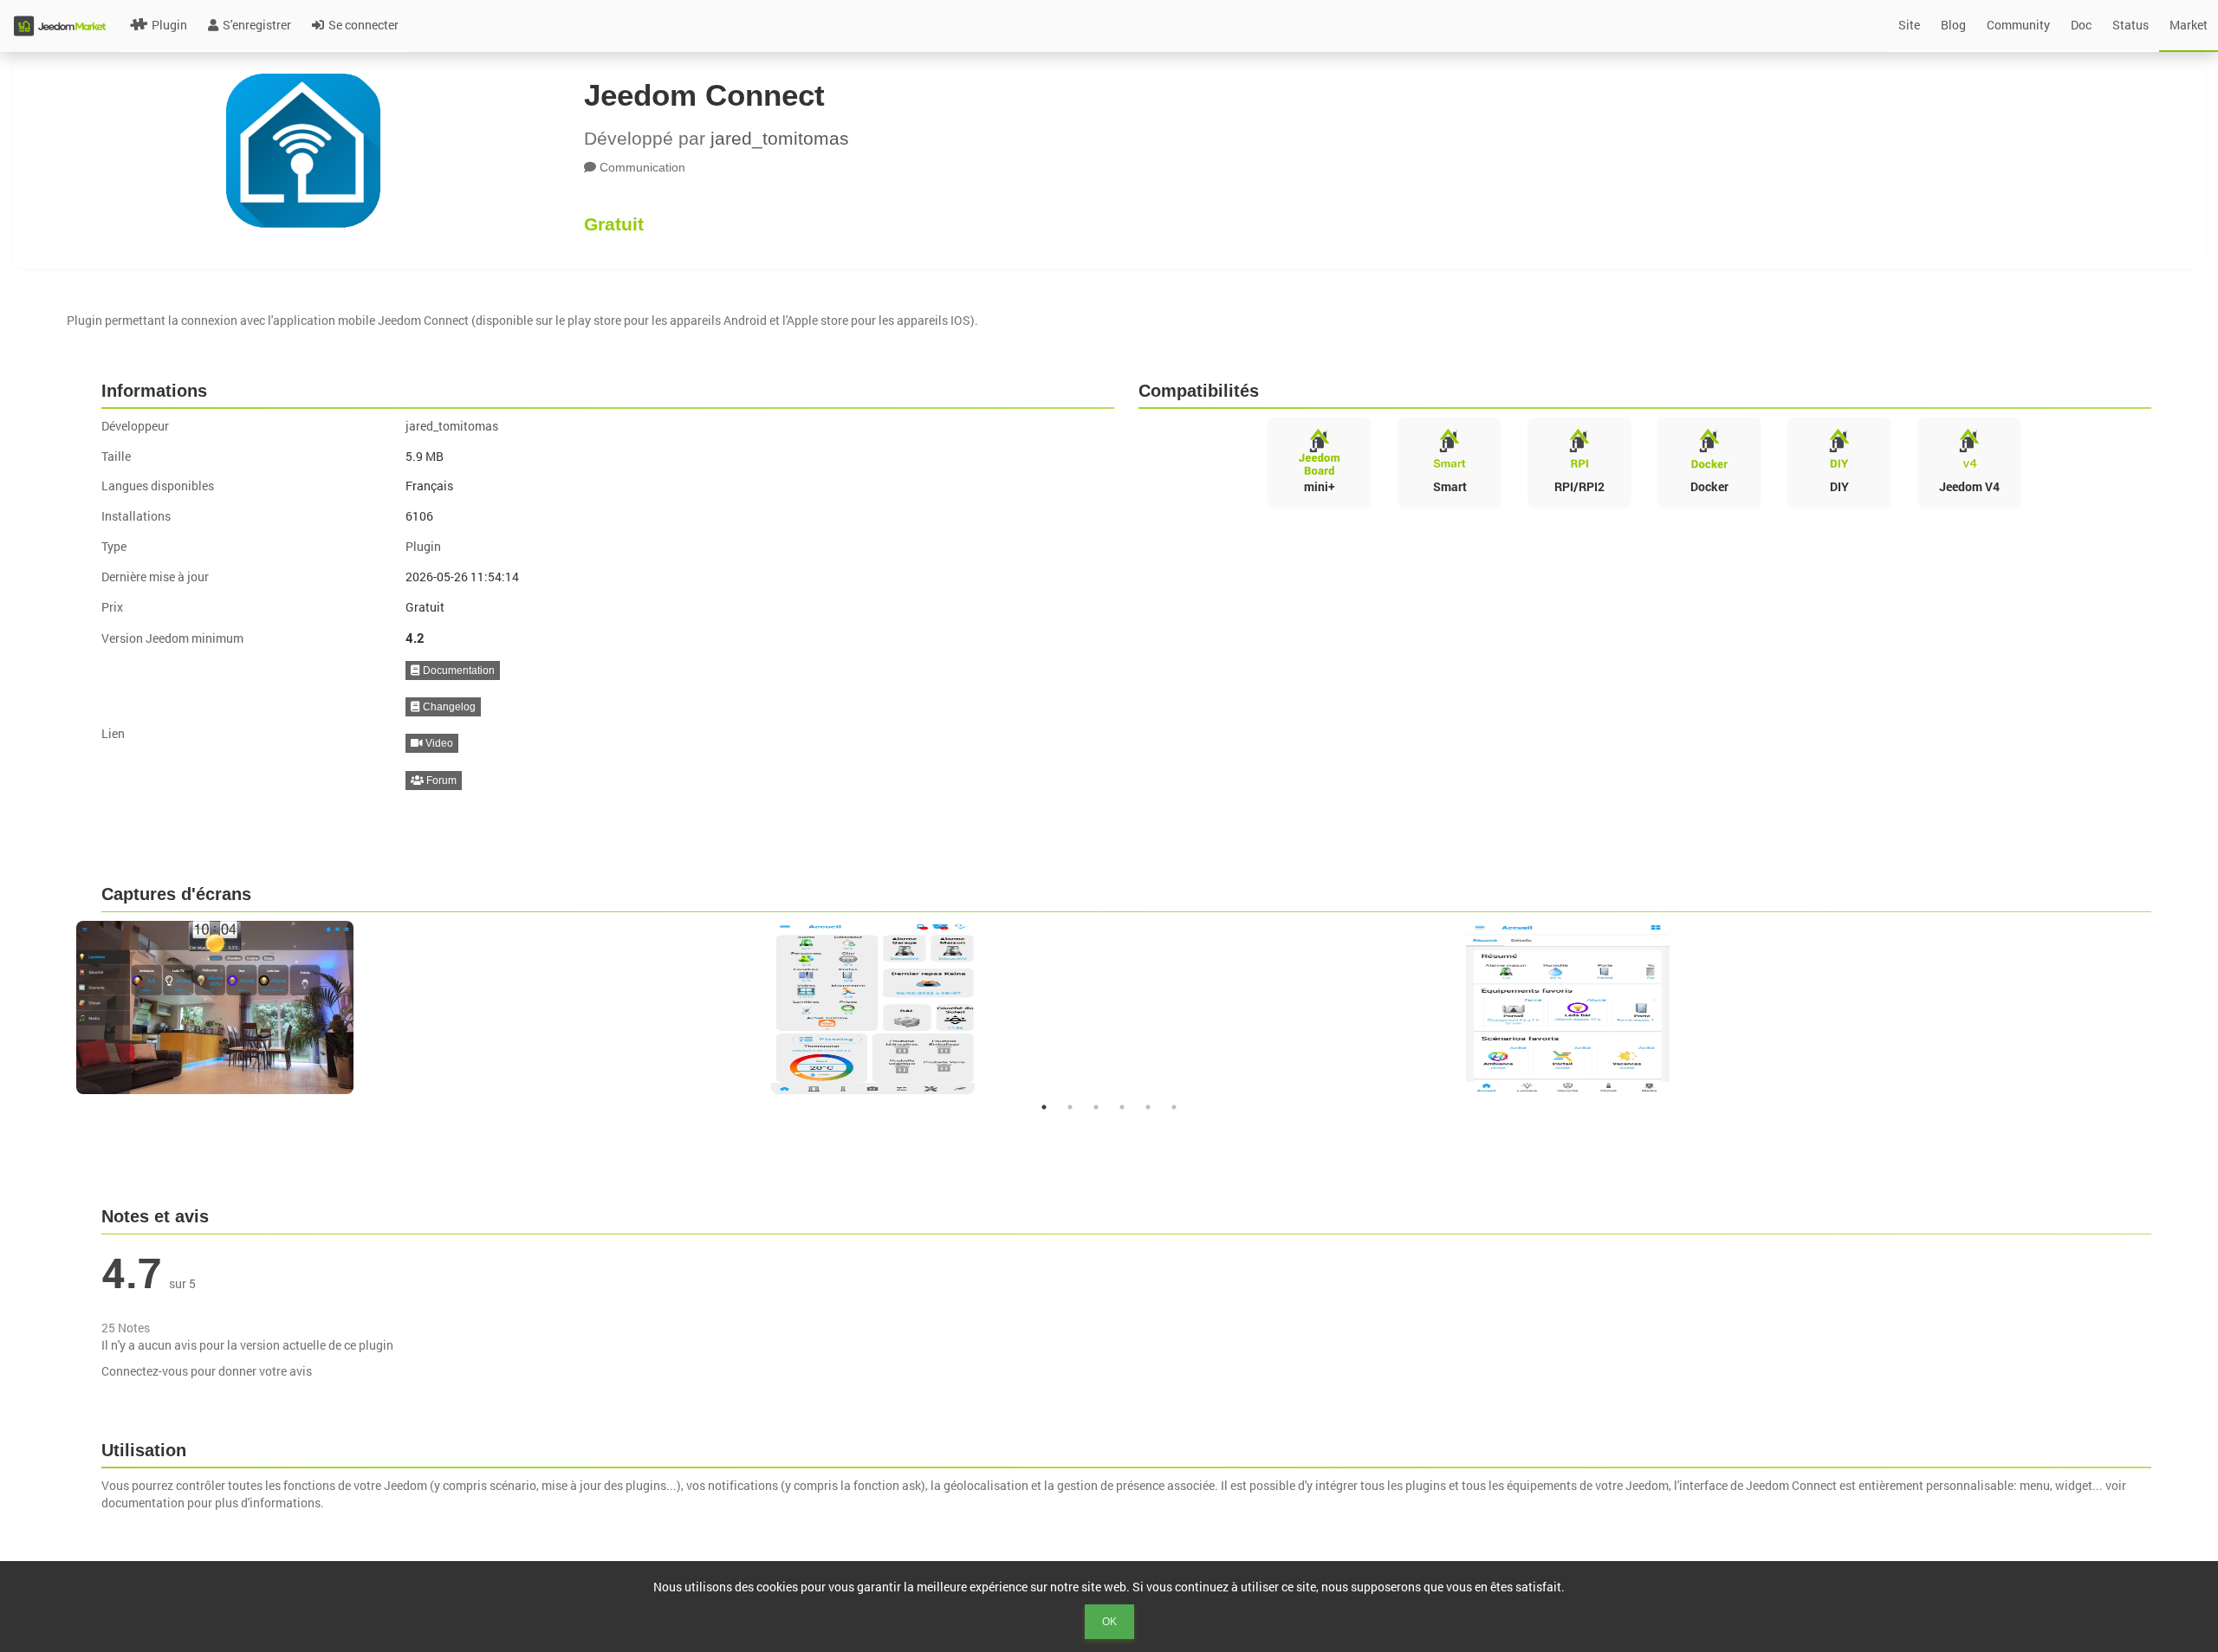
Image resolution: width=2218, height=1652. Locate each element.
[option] (415, 1007)
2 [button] (1070, 1107)
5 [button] (1148, 1107)
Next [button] (2163, 1007)
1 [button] (1044, 1107)
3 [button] (1096, 1107)
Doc (2081, 25)
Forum (440, 781)
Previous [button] (55, 1007)
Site (1909, 25)
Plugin (169, 25)
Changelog (448, 707)
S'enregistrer (257, 25)
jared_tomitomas (780, 138)
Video (438, 743)
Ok (1109, 1622)
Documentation (457, 671)
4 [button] (1122, 1107)
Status (2130, 25)
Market (2189, 25)
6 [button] (1174, 1107)
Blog (1953, 25)
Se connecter (363, 25)
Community (2018, 25)
